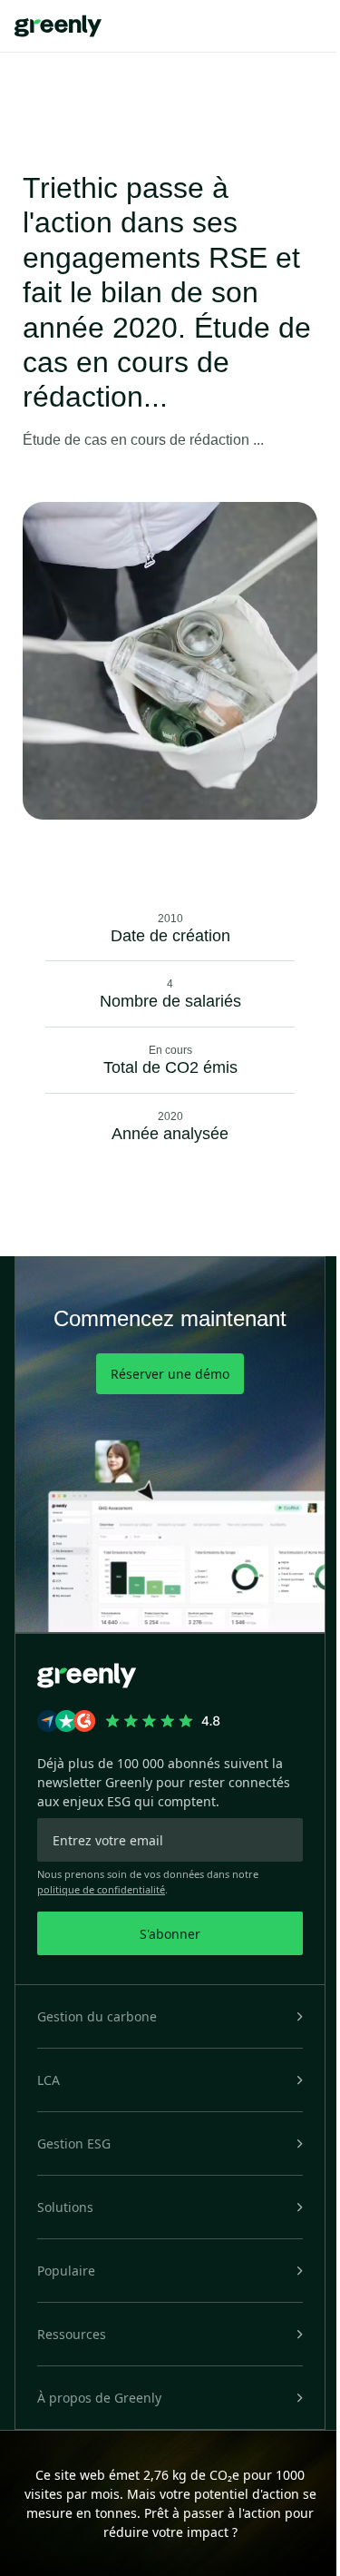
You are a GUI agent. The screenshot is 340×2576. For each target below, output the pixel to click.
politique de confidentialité (101, 1889)
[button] (170, 2016)
